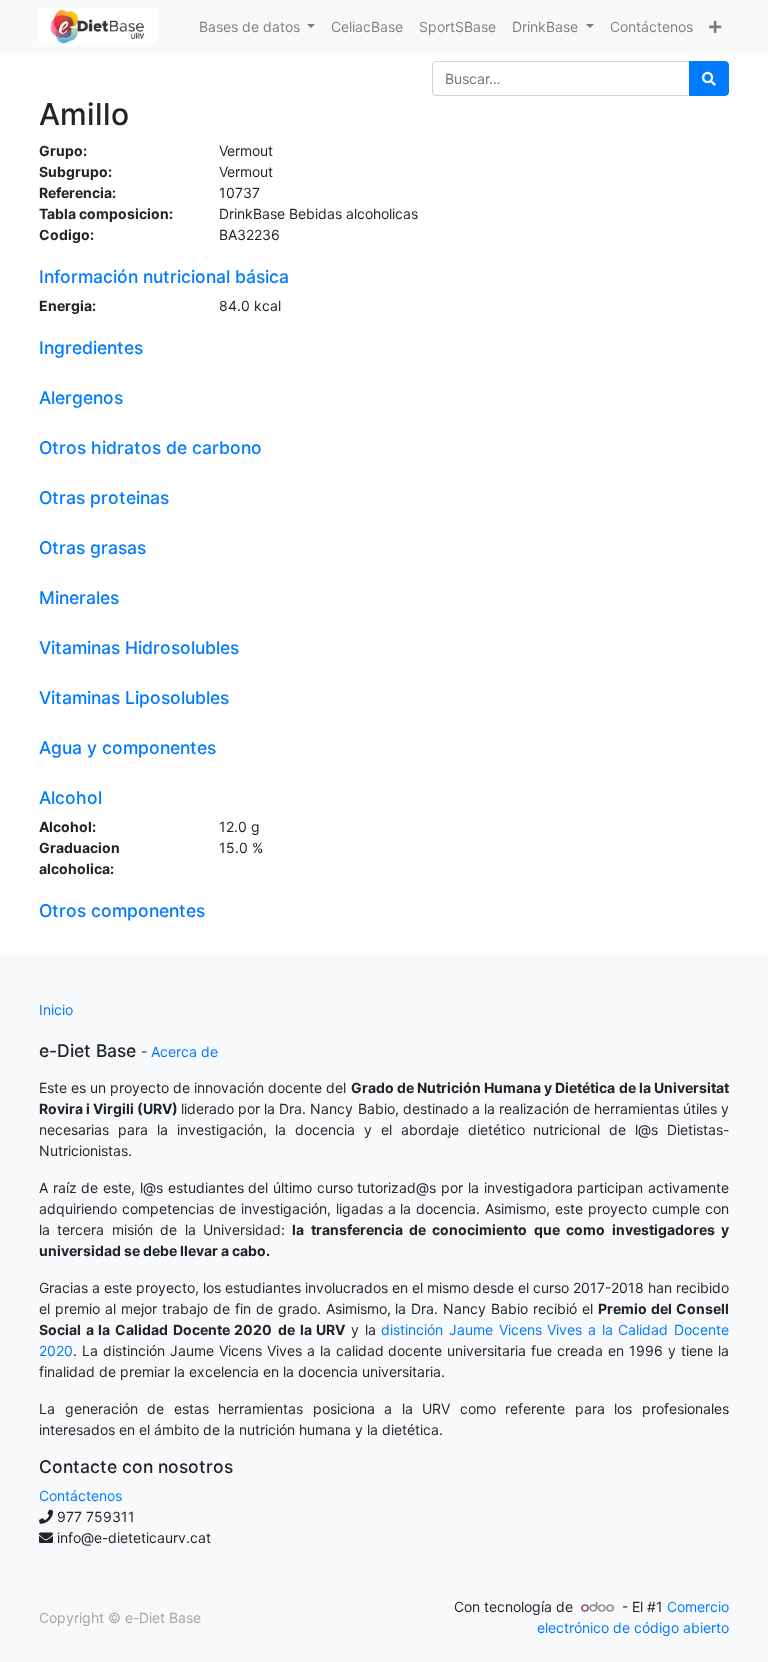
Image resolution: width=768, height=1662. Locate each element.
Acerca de (184, 1051)
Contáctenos (80, 1495)
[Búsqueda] (709, 78)
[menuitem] (367, 26)
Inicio (56, 1009)
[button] (715, 26)
